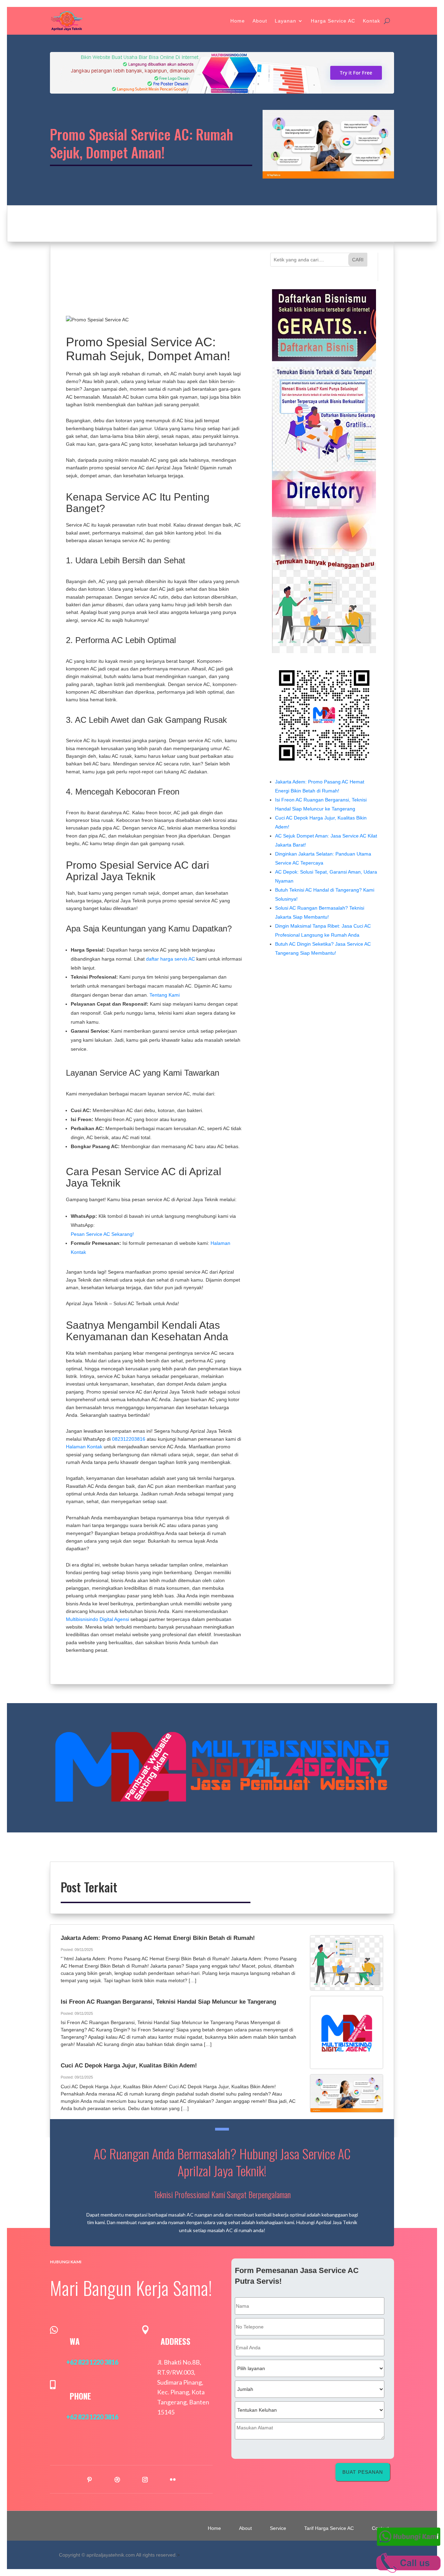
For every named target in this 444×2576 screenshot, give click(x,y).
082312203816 (129, 1439)
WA (75, 2341)
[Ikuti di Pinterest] (89, 2480)
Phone (80, 2396)
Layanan (285, 21)
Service (278, 2528)
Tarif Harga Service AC (329, 2528)
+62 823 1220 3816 (92, 2362)
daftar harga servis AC (170, 959)
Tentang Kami (165, 995)
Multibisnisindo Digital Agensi (97, 1619)
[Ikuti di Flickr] (173, 2480)
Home (238, 21)
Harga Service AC (333, 21)
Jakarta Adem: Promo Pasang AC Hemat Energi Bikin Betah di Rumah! (158, 1938)
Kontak (372, 21)
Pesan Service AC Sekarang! (102, 1234)
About (260, 21)
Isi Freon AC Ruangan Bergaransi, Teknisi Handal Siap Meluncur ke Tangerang (168, 2002)
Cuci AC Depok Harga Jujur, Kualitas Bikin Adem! (129, 2066)
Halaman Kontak (84, 1447)
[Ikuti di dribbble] (117, 2480)
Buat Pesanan (363, 2472)
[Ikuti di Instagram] (145, 2480)
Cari (358, 260)
